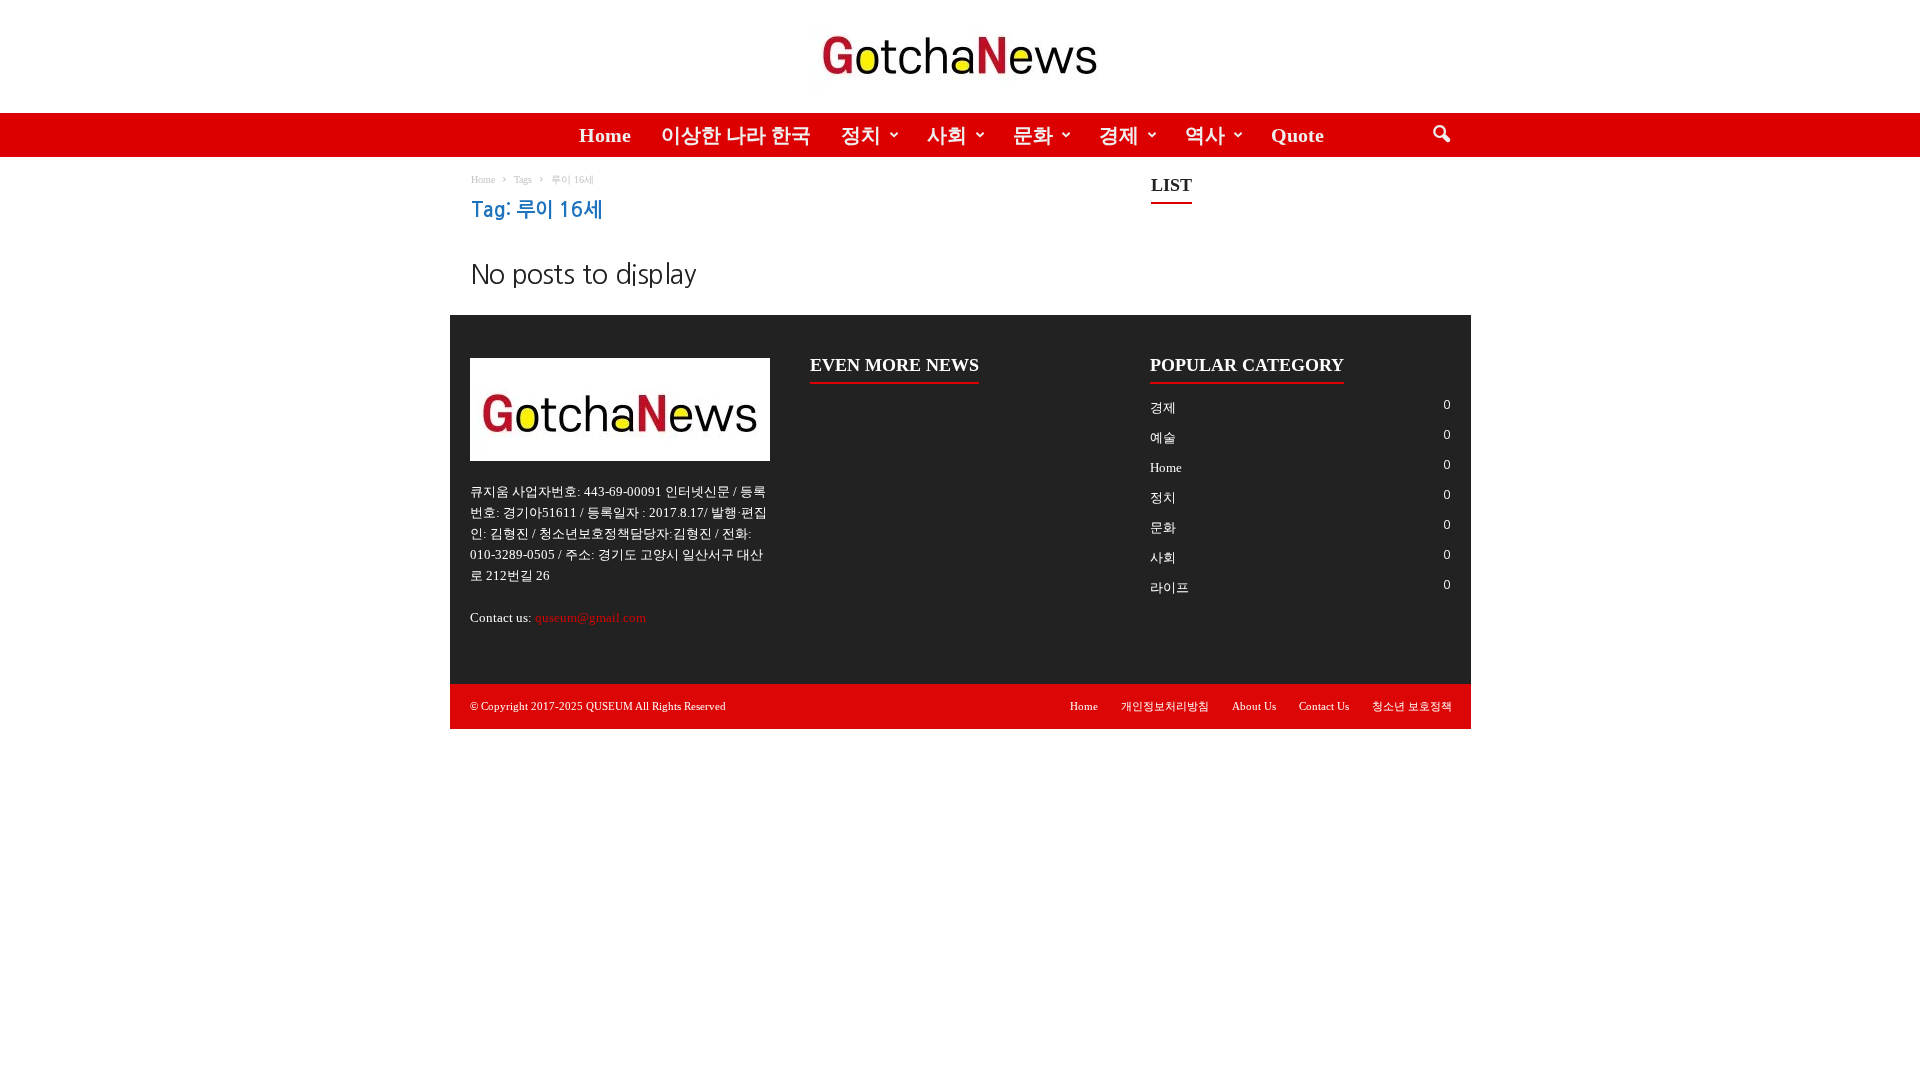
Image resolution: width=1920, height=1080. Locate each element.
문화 (1033, 135)
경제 (1119, 135)
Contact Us (1324, 706)
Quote (1297, 135)
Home (605, 135)
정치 (861, 135)
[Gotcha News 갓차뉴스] (960, 51)
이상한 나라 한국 (736, 135)
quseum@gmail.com (590, 617)
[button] (1441, 135)
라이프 (1169, 587)
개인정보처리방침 (1165, 706)
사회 (947, 135)
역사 (1205, 135)
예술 (1163, 437)
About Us (1254, 706)
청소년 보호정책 (1412, 706)
